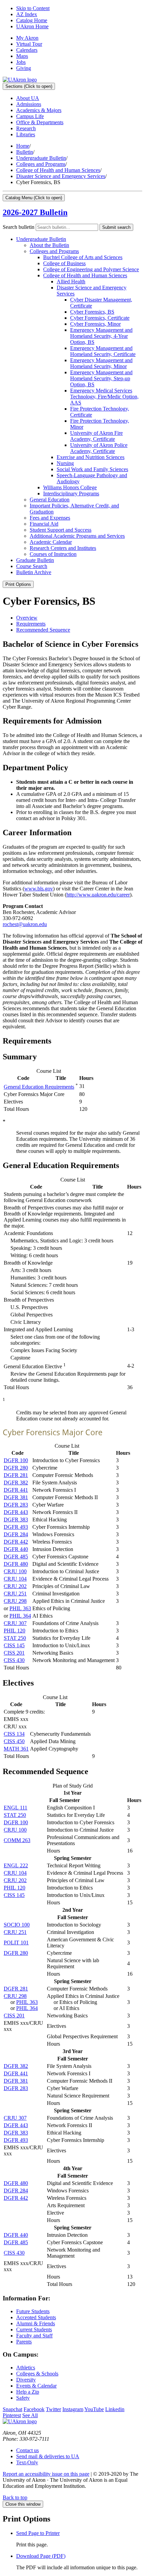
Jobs (21, 62)
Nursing (65, 463)
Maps (22, 56)
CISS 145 (14, 1645)
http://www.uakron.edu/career (98, 895)
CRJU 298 (15, 1601)
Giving (24, 68)
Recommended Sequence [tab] (43, 630)
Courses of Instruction (53, 554)
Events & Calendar (36, 2386)
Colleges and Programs (41, 164)
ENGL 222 (16, 1865)
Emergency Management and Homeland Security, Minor (101, 363)
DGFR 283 (16, 1505)
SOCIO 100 (17, 1925)
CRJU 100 (15, 1571)
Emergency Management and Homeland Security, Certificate (103, 351)
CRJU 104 (15, 1579)
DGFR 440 (16, 1549)
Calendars (27, 50)
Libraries (26, 134)
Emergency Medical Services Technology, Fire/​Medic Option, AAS (104, 397)
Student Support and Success (61, 530)
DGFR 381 (16, 1497)
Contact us (27, 2450)
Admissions (29, 104)
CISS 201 (14, 1653)
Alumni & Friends (36, 2323)
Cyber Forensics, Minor (95, 324)
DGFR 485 (16, 1557)
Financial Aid (44, 524)
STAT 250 (15, 1638)
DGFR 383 (16, 1520)
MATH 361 (16, 1749)
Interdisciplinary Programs (71, 493)
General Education (50, 500)
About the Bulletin (49, 245)
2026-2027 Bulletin (35, 212)
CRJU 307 (15, 1623)
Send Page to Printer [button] (38, 2533)
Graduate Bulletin (35, 560)
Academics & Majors (39, 110)
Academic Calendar (51, 542)
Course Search (32, 566)
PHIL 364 (20, 1616)
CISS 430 (14, 1660)
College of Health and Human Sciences (58, 170)
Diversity (26, 2380)
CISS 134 (14, 1734)
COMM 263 (17, 1840)
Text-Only (27, 2462)
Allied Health (71, 281)
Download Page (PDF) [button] (41, 2556)
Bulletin (25, 152)
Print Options (18, 584)
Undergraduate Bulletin (41, 158)
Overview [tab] (27, 618)
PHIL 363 (20, 1608)
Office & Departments (40, 122)
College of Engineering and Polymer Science (91, 269)
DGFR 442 (16, 1542)
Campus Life (30, 116)
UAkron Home (32, 26)
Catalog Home (32, 20)
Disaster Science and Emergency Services (61, 176)
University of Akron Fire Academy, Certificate (96, 436)
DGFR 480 (16, 1564)
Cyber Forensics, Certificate (100, 318)
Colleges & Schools (37, 2374)
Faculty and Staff (34, 2336)
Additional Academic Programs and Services (77, 536)
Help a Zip (28, 2392)
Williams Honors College (70, 487)
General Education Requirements (39, 1087)
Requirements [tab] (31, 624)
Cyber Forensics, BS (92, 312)
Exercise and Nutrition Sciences (91, 457)
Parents (24, 2342)
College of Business (64, 263)
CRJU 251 (15, 1594)
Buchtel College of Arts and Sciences (83, 257)
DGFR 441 (16, 1490)
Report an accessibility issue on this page (46, 2474)
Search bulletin (19, 227)
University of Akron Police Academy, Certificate (99, 448)
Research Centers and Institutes (63, 548)
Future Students (33, 2311)
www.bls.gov (39, 889)
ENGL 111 (16, 1808)
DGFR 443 (16, 1512)
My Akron (27, 38)
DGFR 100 (16, 1460)
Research (26, 128)
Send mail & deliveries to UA (48, 2456)
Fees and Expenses (50, 518)
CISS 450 (14, 1741)
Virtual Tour (29, 44)
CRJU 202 (15, 1586)
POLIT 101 (16, 1943)
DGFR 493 (16, 1527)
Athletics (26, 2368)
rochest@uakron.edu (25, 924)
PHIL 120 (14, 1631)
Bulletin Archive (34, 572)
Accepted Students (36, 2317)
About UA (28, 98)
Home (23, 146)
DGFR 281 (16, 1475)
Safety (23, 2398)
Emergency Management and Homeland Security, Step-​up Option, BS (101, 378)
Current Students (34, 2330)
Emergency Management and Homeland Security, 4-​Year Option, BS (101, 336)
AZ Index (27, 14)
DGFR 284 (16, 1534)
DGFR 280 (16, 1468)
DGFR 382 (16, 1483)
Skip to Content (33, 8)
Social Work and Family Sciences (92, 469)
